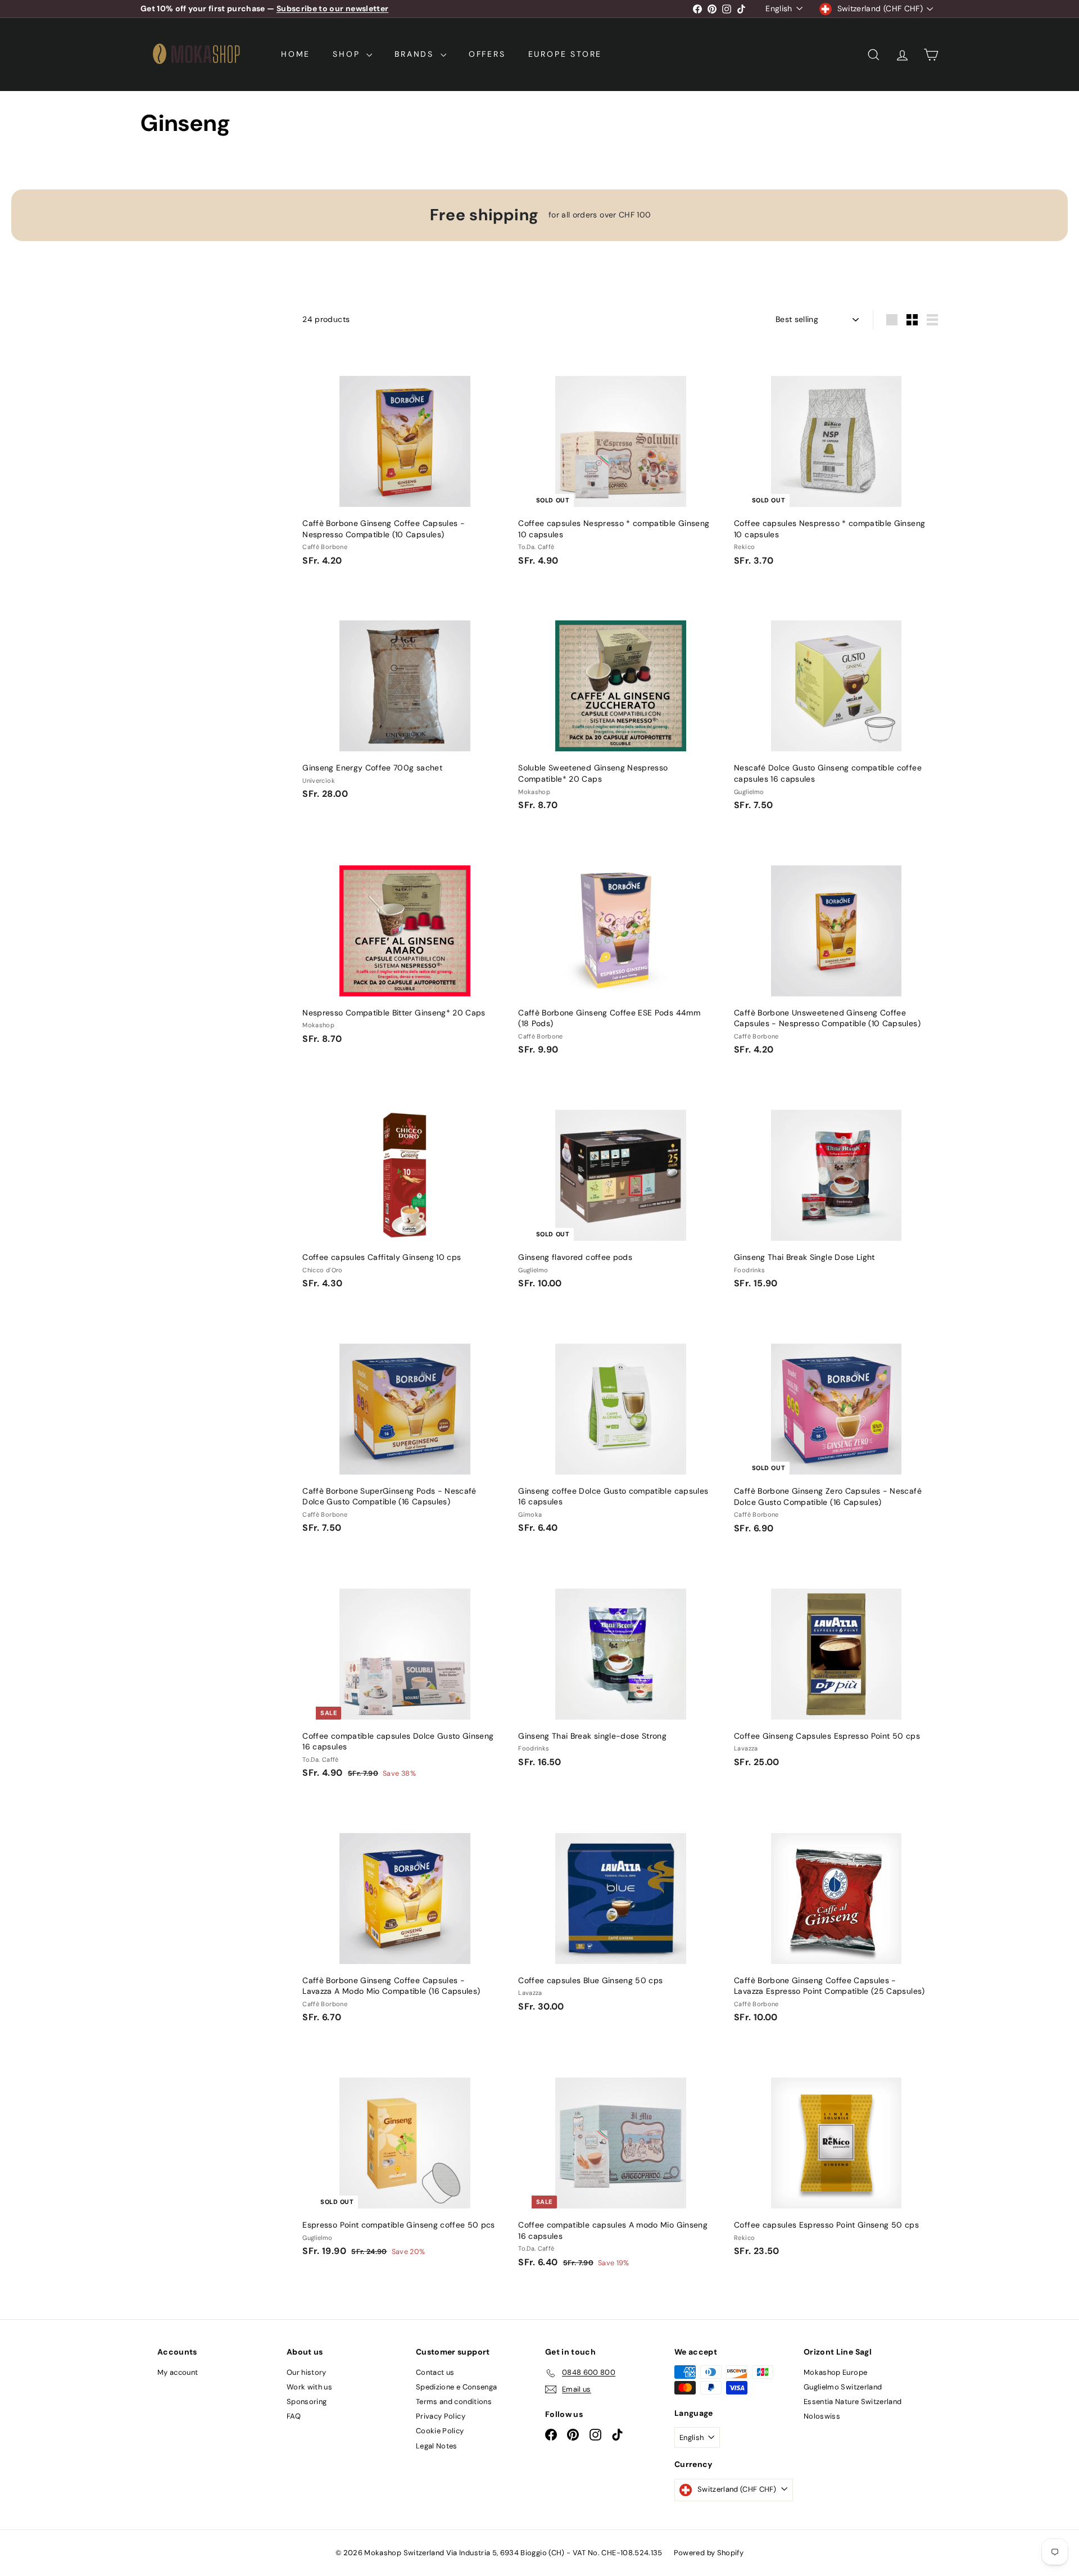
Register (578, 1298)
